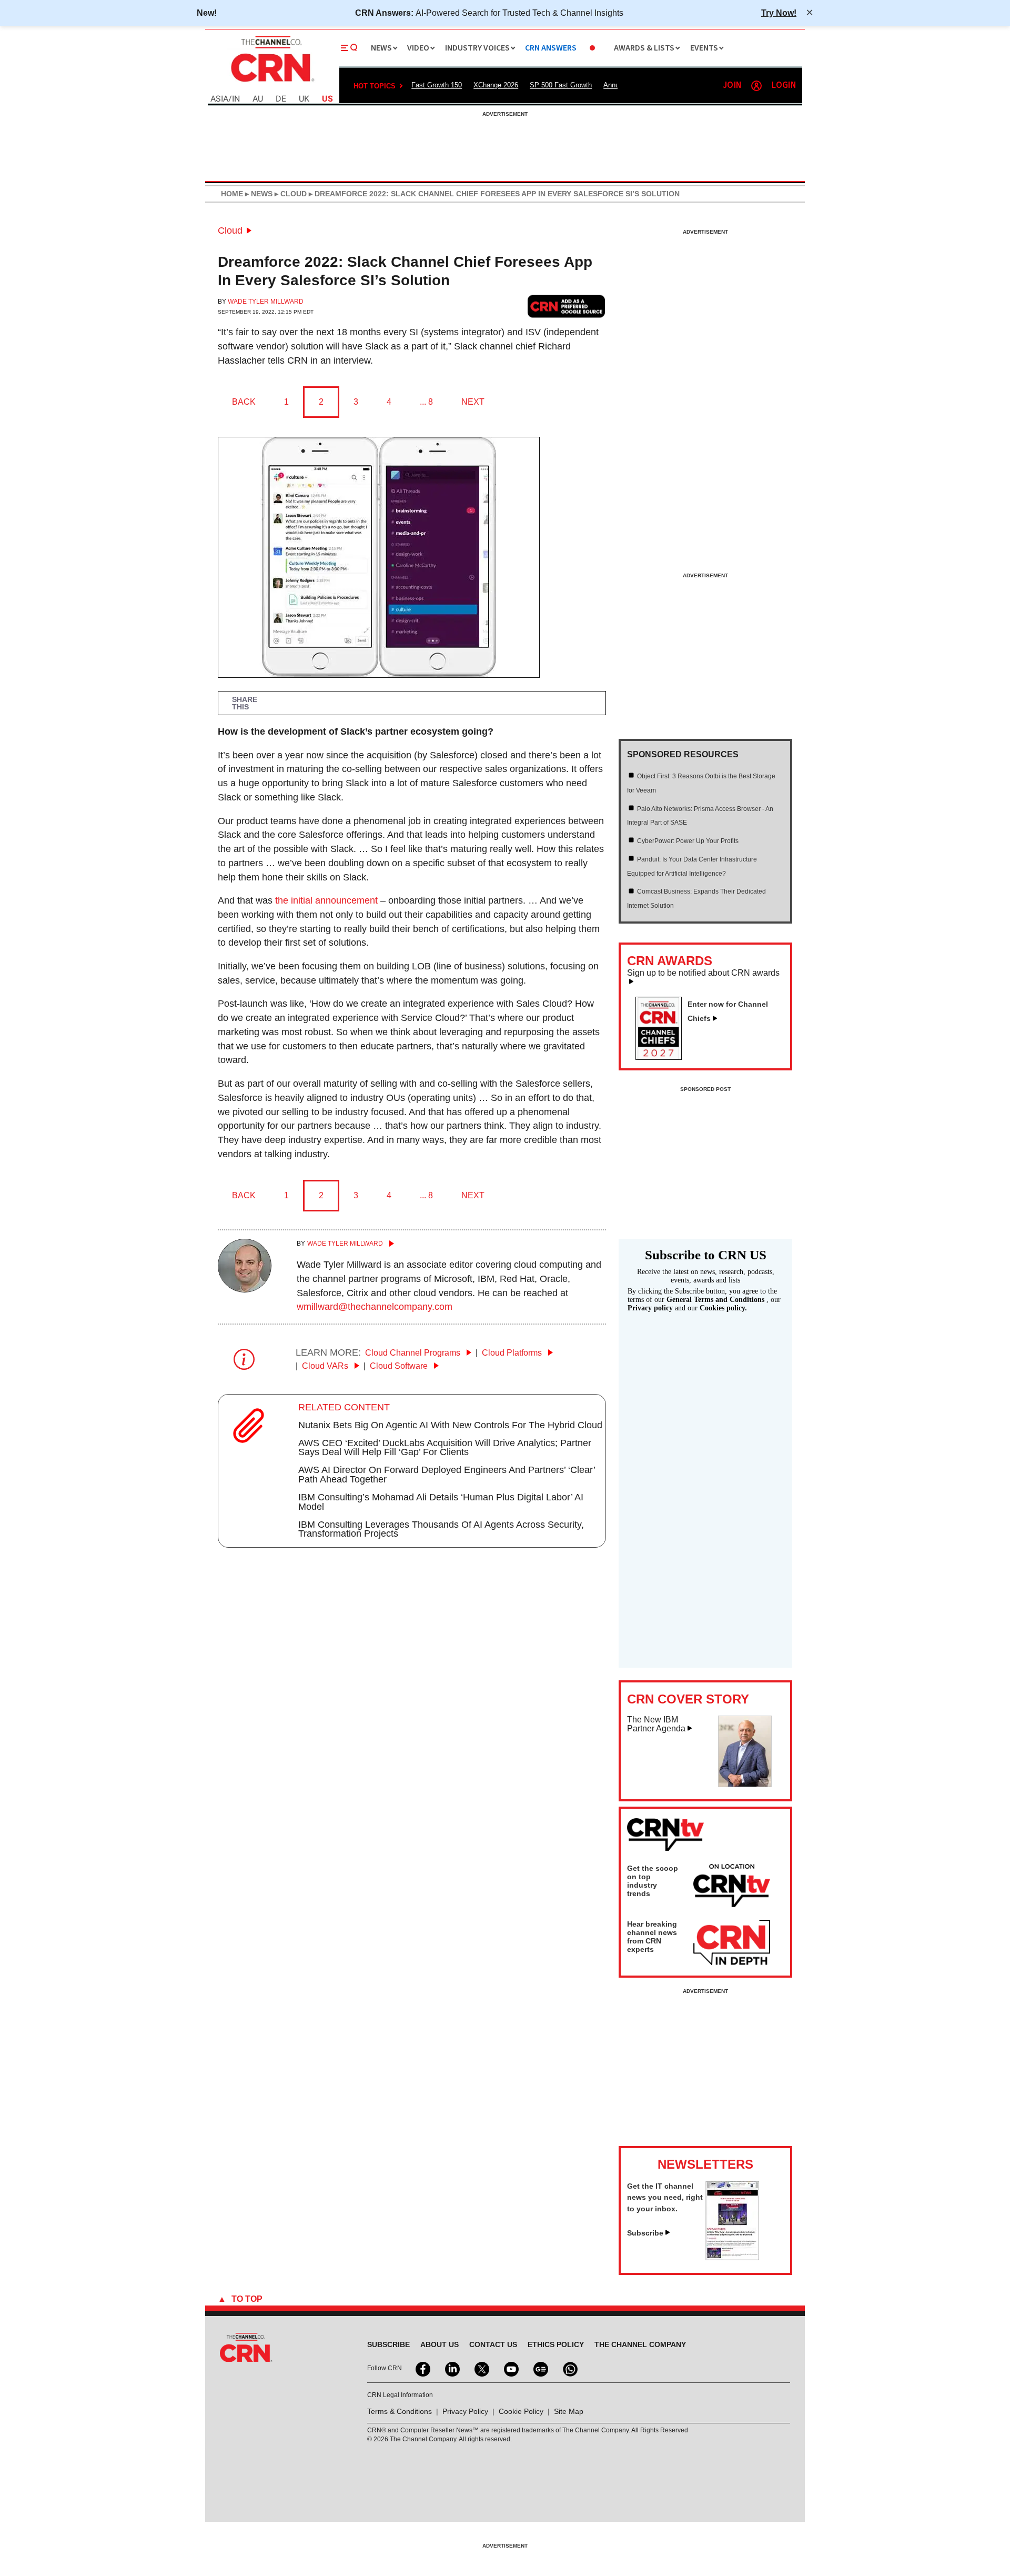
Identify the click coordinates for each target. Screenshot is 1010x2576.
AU (258, 99)
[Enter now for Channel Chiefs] (663, 1057)
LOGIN (784, 86)
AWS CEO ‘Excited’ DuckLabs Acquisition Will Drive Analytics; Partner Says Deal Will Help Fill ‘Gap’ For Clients (445, 1448)
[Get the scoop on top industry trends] (732, 1887)
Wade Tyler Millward (266, 302)
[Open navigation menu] (349, 48)
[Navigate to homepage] (271, 83)
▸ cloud (290, 194)
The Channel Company (640, 2344)
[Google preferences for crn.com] (567, 306)
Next (473, 402)
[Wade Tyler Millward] (245, 1289)
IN (236, 99)
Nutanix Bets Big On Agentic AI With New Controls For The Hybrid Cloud (450, 1425)
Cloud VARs (326, 1366)
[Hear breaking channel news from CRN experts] (732, 1943)
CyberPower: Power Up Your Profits (688, 841)
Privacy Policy (465, 2411)
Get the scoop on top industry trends (653, 1881)
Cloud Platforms (513, 1353)
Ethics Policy (556, 2344)
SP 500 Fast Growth (561, 85)
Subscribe (645, 2233)
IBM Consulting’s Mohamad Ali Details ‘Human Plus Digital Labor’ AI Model (441, 1502)
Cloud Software (400, 1366)
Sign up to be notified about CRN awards (703, 973)
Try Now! (779, 13)
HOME (232, 194)
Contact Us (493, 2344)
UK (304, 99)
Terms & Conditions (400, 2411)
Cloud (230, 230)
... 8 (426, 402)
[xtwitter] (481, 2368)
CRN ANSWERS (551, 48)
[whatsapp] (569, 2368)
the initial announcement (326, 900)
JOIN (732, 86)
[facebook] (422, 2368)
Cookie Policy (521, 2411)
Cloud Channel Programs (414, 1353)
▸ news (258, 194)
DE (281, 99)
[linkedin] (451, 2368)
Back (244, 402)
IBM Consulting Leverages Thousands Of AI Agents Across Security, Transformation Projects (441, 1529)
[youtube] (510, 2368)
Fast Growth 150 (437, 85)
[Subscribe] (732, 2257)
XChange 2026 (496, 85)
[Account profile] (756, 86)
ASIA (219, 99)
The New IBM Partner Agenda (656, 1724)
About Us (440, 2344)
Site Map (569, 2411)
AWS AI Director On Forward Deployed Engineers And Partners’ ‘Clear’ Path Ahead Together (447, 1475)
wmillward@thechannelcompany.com (375, 1307)
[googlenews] (540, 2368)
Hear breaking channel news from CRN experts (652, 1937)
